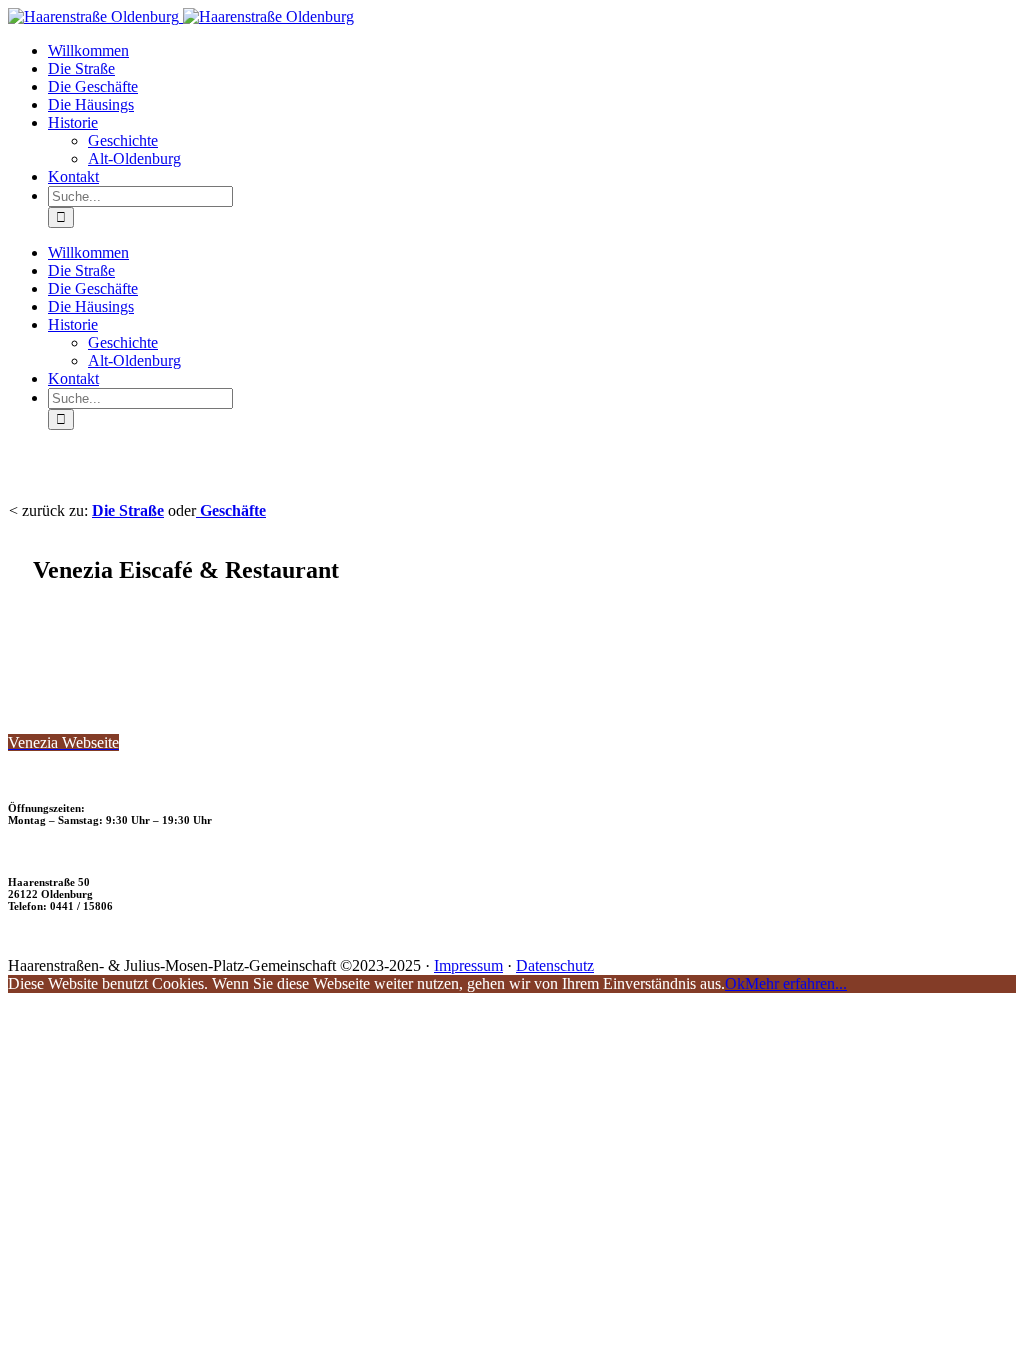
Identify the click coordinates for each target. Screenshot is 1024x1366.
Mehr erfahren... (796, 983)
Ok (735, 983)
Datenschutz (555, 965)
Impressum (468, 965)
